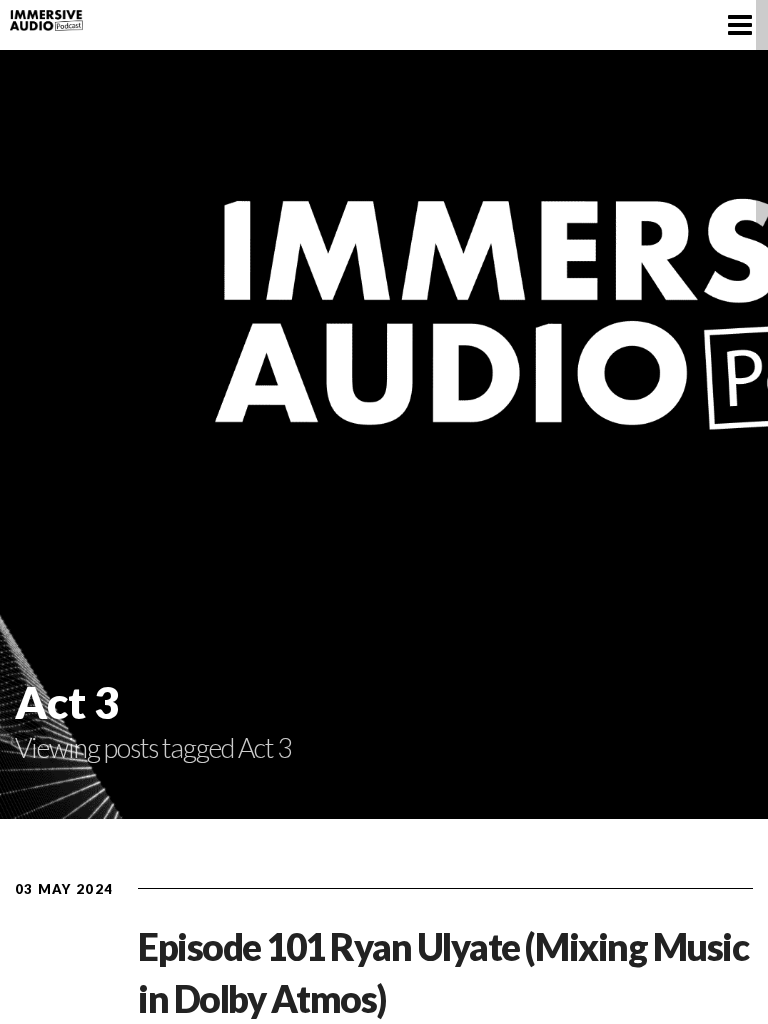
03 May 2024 (64, 889)
